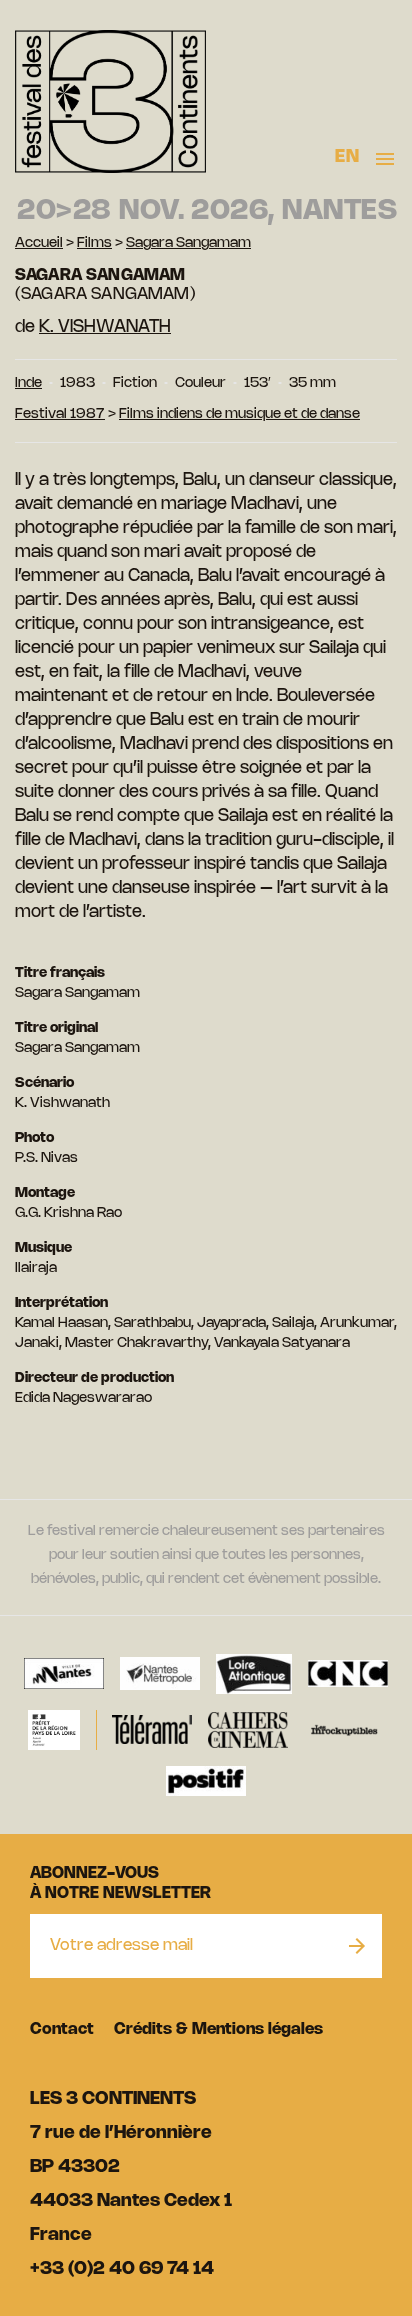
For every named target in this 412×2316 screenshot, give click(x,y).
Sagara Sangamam (188, 243)
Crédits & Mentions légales (218, 2029)
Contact (62, 2029)
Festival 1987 (60, 414)
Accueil (39, 243)
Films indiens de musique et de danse (239, 414)
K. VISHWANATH (105, 327)
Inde (28, 383)
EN (347, 157)
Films (94, 243)
